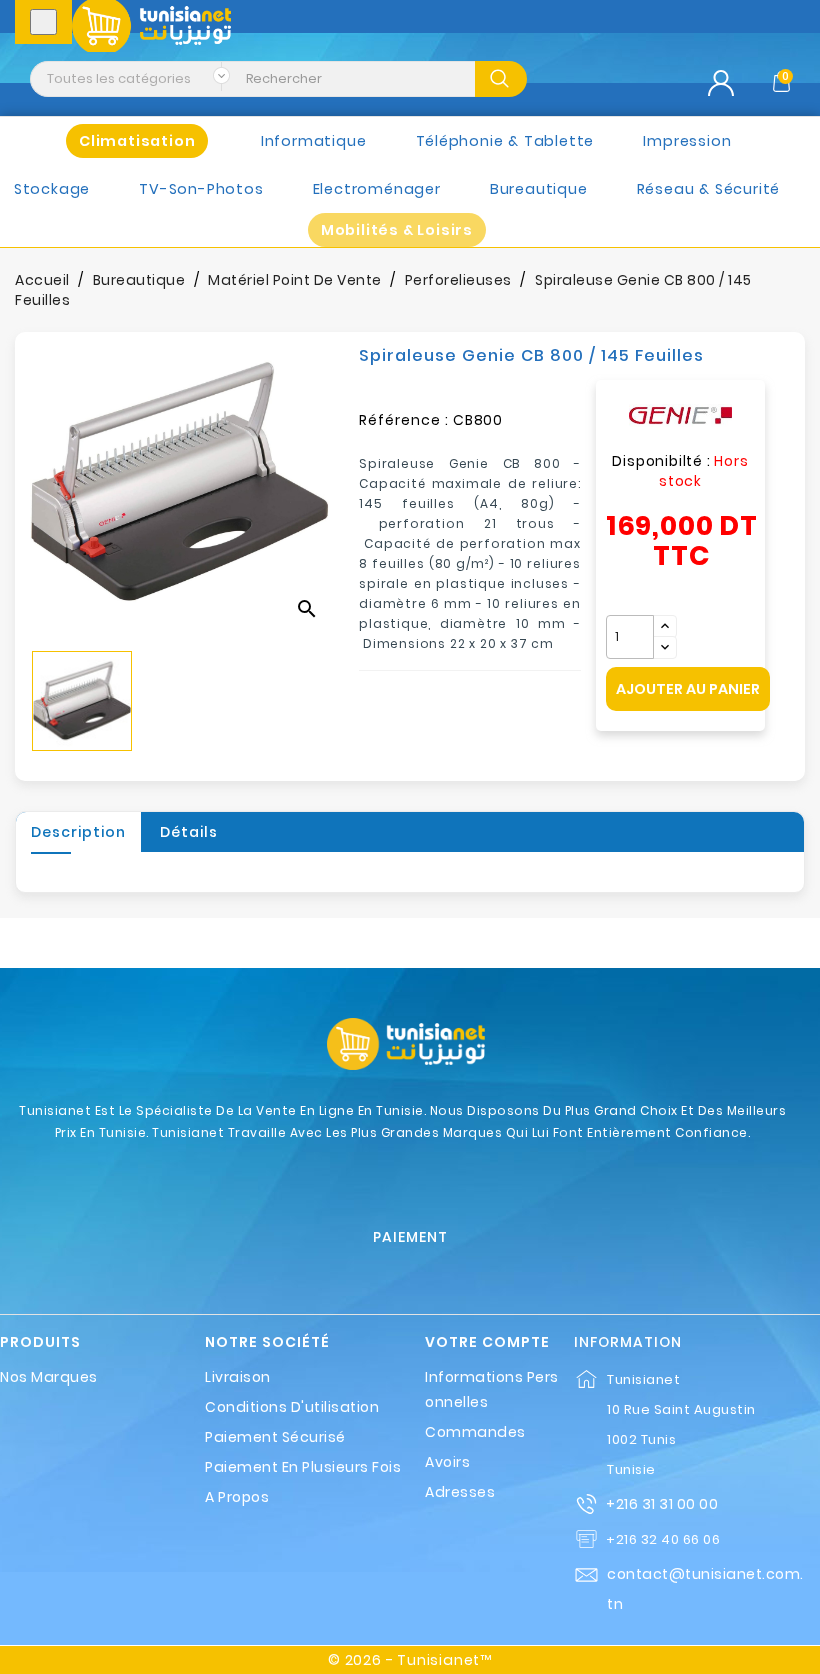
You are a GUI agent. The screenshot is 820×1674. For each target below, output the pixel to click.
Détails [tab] (189, 832)
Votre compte (487, 1342)
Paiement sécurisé (275, 1437)
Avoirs (447, 1462)
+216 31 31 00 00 (662, 1504)
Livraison (238, 1377)
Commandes (475, 1432)
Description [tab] (78, 832)
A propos (237, 1497)
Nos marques (49, 1377)
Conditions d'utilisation (292, 1407)
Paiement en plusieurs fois (303, 1467)
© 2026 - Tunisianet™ (410, 1660)
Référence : (404, 420)
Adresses (460, 1492)
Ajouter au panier (688, 689)
